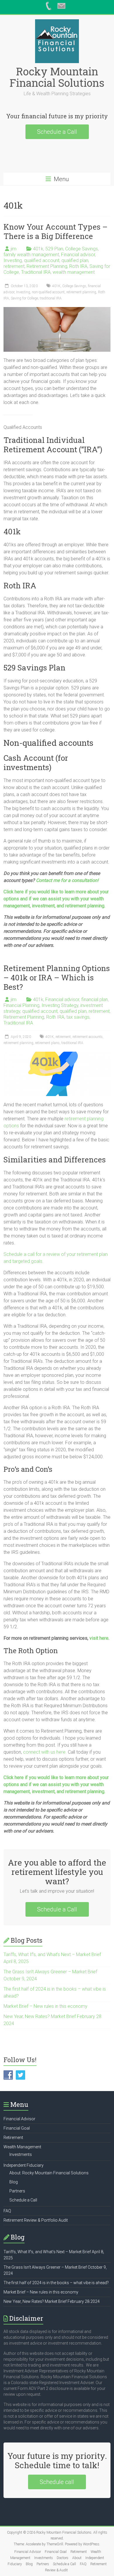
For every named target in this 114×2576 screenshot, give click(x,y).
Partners (17, 2191)
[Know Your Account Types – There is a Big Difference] (57, 310)
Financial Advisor (19, 2119)
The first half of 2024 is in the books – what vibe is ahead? (56, 2283)
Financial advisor (78, 255)
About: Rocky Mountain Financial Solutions (49, 2173)
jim (13, 249)
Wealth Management (22, 2147)
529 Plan (54, 249)
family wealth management (31, 255)
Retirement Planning (47, 266)
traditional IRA (51, 298)
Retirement (13, 2138)
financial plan (95, 1000)
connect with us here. (45, 1752)
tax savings (78, 1017)
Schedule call (57, 2482)
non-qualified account (48, 292)
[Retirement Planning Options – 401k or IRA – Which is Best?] (57, 1054)
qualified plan (75, 260)
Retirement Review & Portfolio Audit (36, 2220)
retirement (14, 266)
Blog (14, 2182)
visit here (99, 1638)
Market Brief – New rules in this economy (45, 2006)
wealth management (74, 272)
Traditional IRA (36, 272)
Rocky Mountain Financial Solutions (57, 77)
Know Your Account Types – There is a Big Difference (56, 231)
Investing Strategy (60, 1005)
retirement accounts (88, 1037)
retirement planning (81, 292)
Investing (13, 260)
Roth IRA (78, 266)
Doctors (63, 2558)
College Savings (82, 249)
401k (38, 249)
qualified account (42, 260)
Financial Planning (21, 1005)
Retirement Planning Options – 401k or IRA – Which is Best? (57, 977)
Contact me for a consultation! (67, 880)
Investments (21, 2154)
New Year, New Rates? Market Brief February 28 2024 (52, 2301)
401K (56, 286)
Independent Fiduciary (24, 2165)
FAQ (7, 2211)
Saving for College (24, 298)
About (77, 2558)
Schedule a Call (57, 132)
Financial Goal (17, 2128)
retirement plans (47, 1043)
